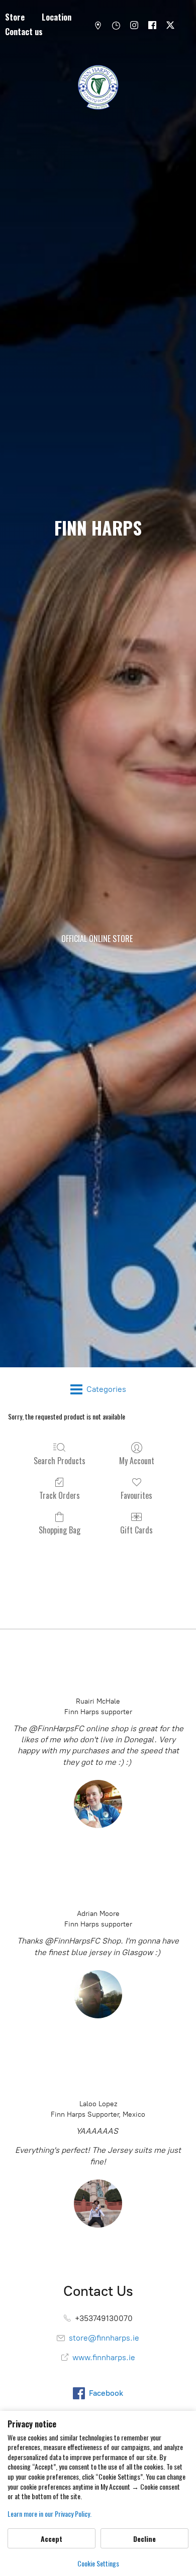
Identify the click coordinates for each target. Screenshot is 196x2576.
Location (57, 17)
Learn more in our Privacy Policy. (50, 2514)
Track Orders (60, 1495)
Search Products (60, 1460)
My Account (137, 1460)
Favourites (136, 1495)
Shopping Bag (60, 1529)
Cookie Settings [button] (98, 2563)
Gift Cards (136, 1529)
